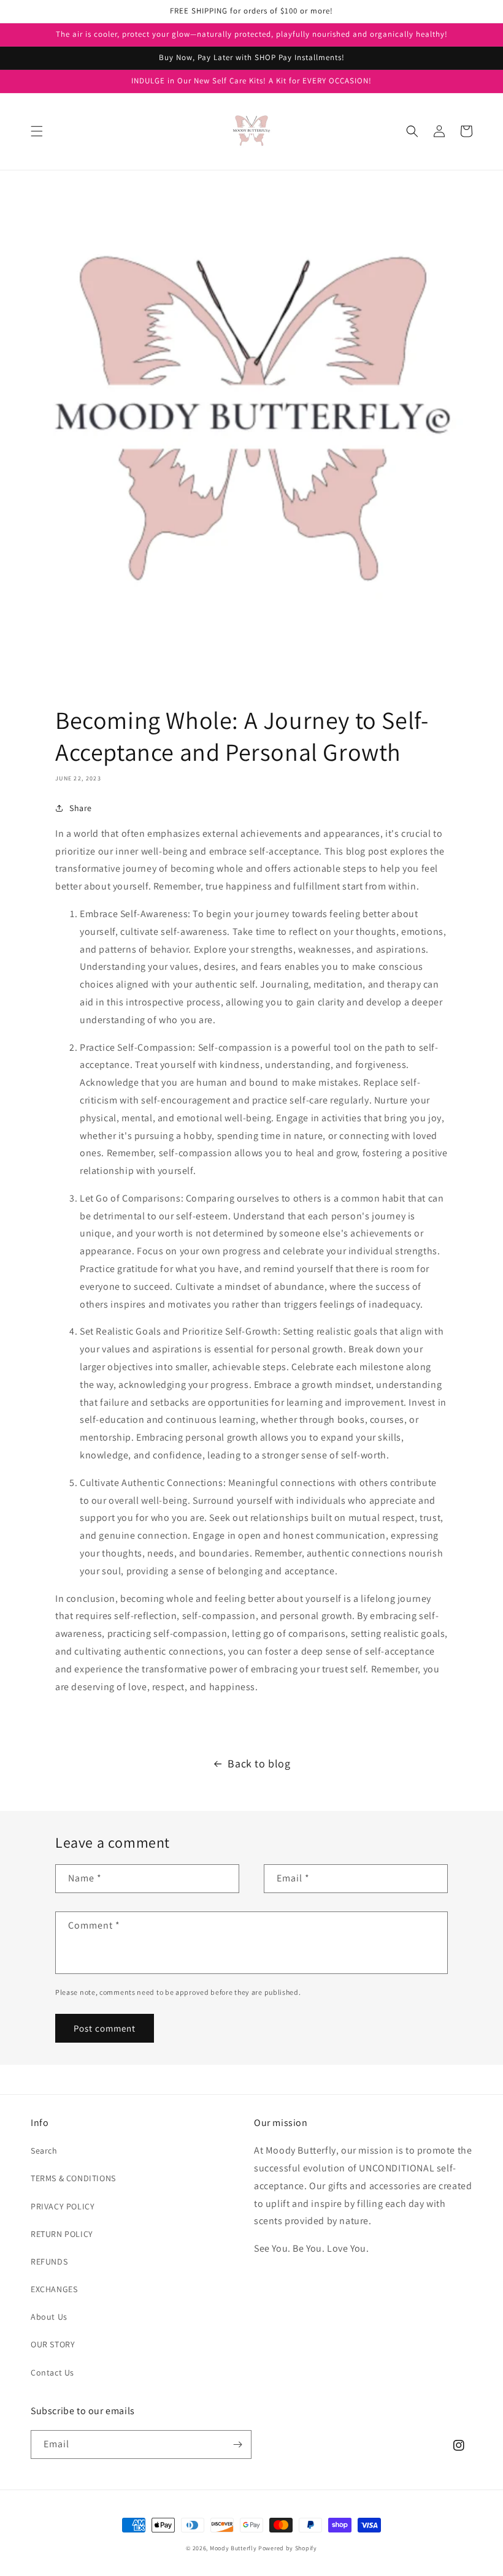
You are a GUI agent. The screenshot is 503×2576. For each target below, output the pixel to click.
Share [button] (81, 808)
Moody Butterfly (233, 2548)
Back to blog (259, 1763)
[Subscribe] (237, 2445)
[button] (37, 131)
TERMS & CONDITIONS (73, 2178)
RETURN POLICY (62, 2234)
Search (44, 2151)
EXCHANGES (54, 2289)
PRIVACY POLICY (63, 2206)
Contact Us (52, 2372)
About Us (49, 2317)
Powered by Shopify (288, 2548)
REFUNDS (49, 2262)
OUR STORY (53, 2344)
